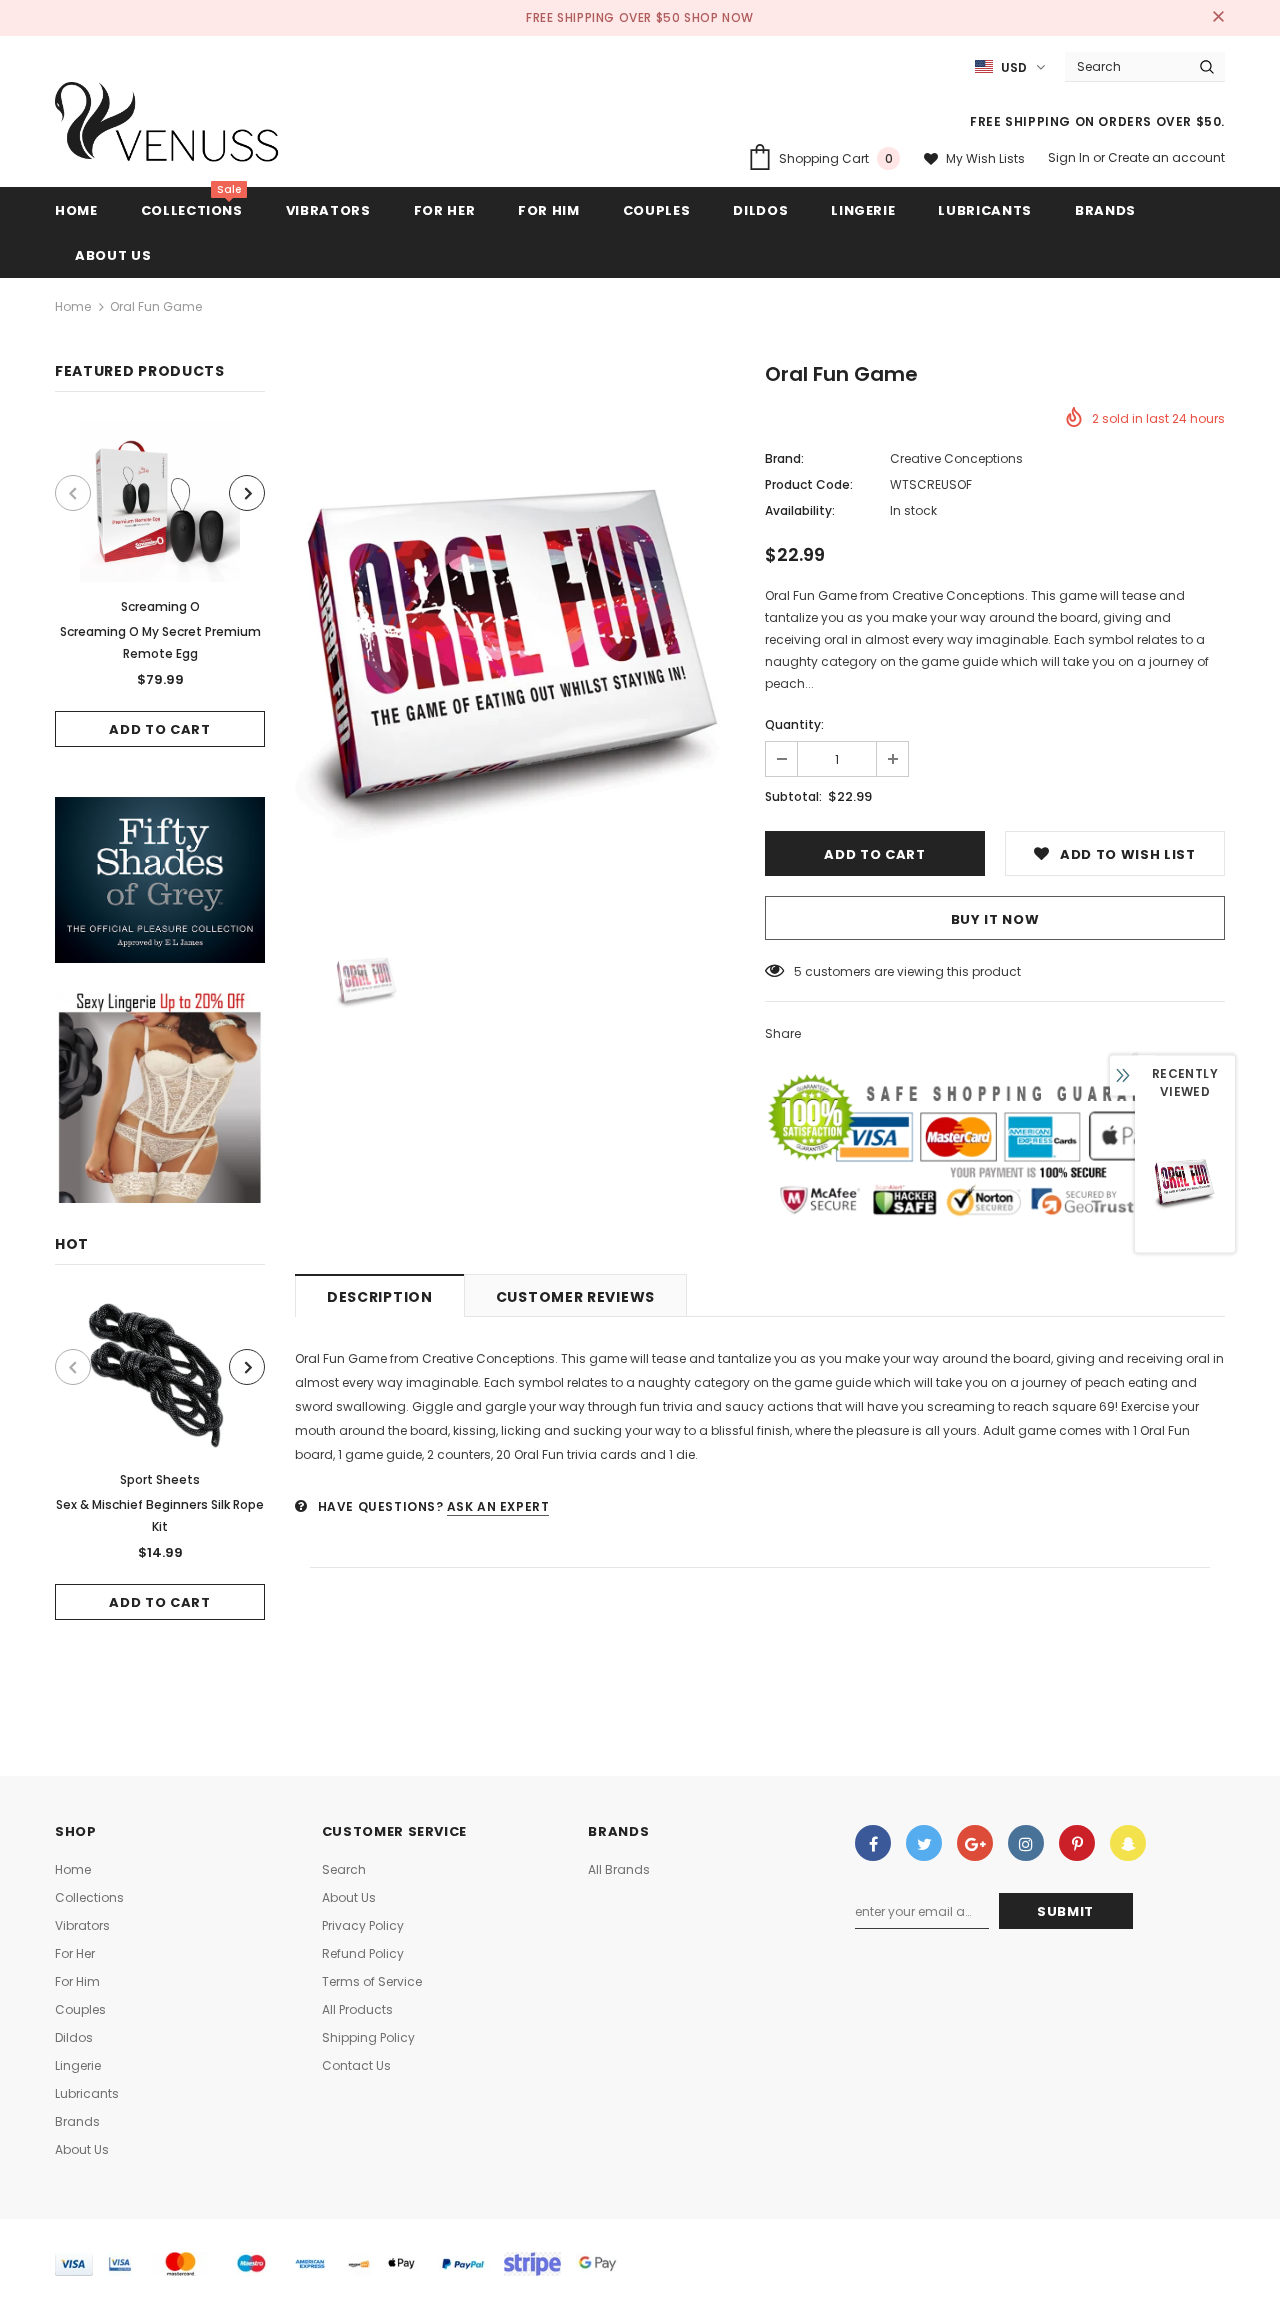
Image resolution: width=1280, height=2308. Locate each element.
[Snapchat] (1128, 1843)
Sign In (1070, 157)
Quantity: (794, 724)
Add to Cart (159, 729)
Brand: (784, 458)
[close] (1218, 18)
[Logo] (167, 127)
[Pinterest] (1077, 1843)
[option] (160, 584)
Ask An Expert (498, 1506)
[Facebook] (873, 1843)
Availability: (800, 510)
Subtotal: (793, 796)
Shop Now (719, 17)
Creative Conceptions (956, 458)
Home (73, 306)
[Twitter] (924, 1843)
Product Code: (809, 484)
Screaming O (160, 606)
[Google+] (975, 1843)
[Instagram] (1026, 1843)
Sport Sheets (160, 1479)
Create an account (1166, 157)
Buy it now (995, 919)
